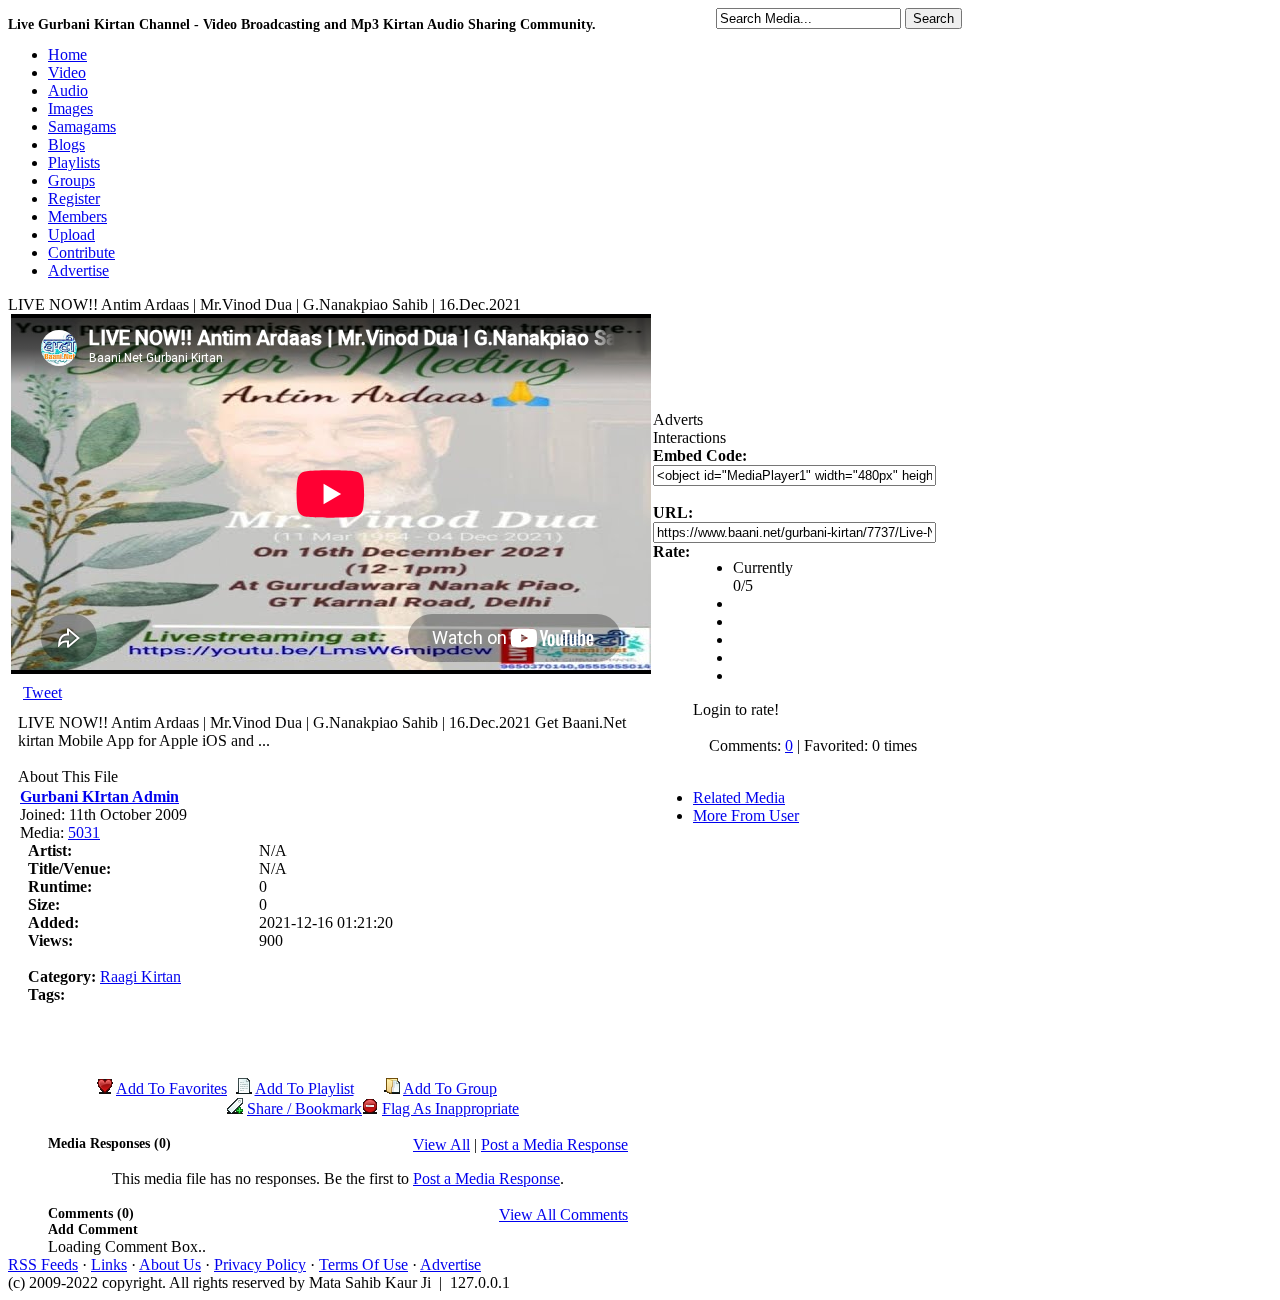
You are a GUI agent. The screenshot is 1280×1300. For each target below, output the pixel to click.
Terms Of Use (363, 1264)
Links (109, 1264)
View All (441, 1144)
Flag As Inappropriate (450, 1108)
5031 (84, 832)
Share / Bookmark (304, 1108)
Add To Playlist (304, 1088)
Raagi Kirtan (140, 976)
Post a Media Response (554, 1144)
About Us (170, 1264)
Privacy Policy (260, 1264)
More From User (746, 815)
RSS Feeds (43, 1264)
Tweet (42, 692)
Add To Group (450, 1088)
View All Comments (563, 1214)
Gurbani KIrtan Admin (99, 796)
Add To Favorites (171, 1088)
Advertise (450, 1264)
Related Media (739, 797)
